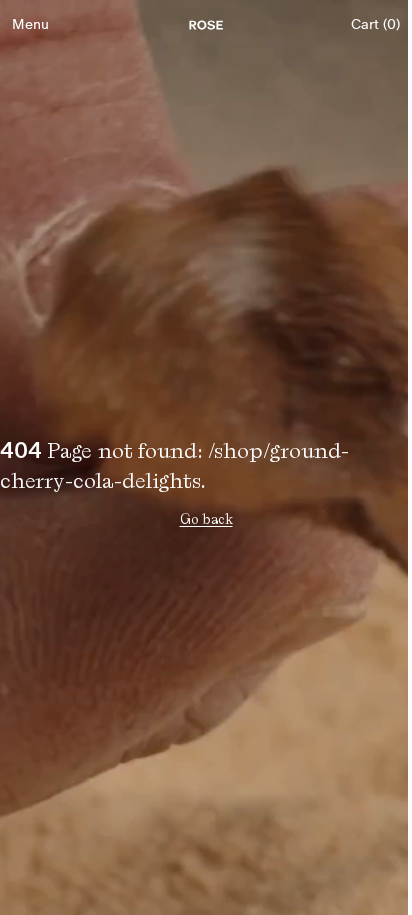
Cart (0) (375, 25)
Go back (206, 519)
